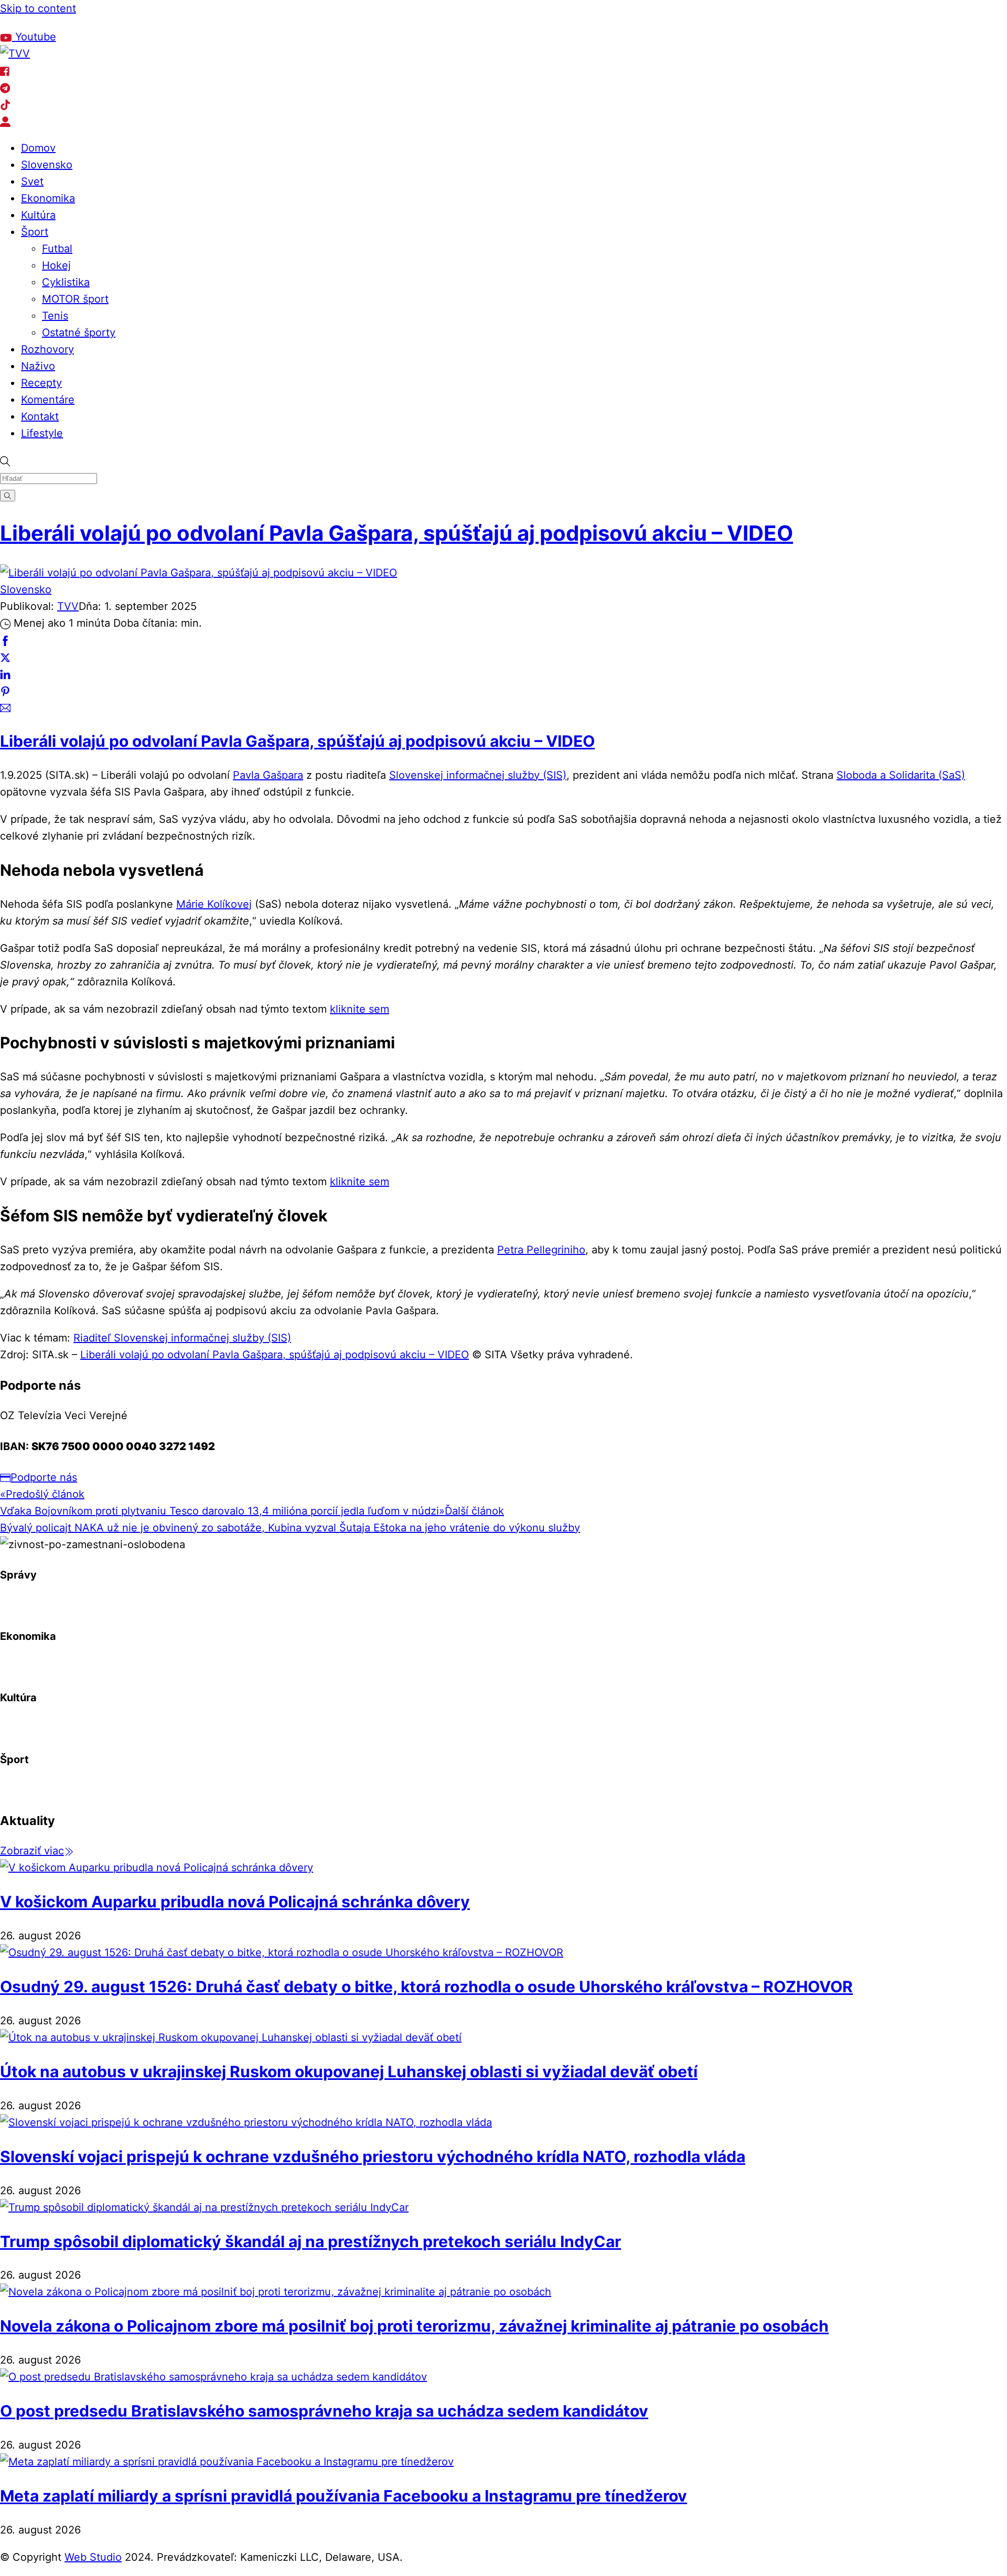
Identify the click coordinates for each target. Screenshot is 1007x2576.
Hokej (56, 265)
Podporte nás (44, 1477)
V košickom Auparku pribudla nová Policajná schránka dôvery (235, 1902)
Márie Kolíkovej (214, 904)
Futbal (57, 249)
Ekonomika (48, 198)
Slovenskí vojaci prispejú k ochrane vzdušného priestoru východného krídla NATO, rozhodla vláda (373, 2156)
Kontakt (40, 416)
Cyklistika (66, 282)
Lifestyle (42, 433)
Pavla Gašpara (268, 775)
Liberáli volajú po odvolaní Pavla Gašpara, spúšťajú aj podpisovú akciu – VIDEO (397, 533)
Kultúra (38, 215)
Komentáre (48, 400)
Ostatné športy (79, 332)
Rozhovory (47, 349)
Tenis (55, 316)
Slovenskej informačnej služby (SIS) (478, 775)
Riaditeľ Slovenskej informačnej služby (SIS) (182, 1338)
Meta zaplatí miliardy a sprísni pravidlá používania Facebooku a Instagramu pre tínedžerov (344, 2496)
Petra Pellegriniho (541, 1250)
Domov (38, 148)
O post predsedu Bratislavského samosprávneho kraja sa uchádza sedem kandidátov (324, 2411)
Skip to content (38, 8)
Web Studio (93, 2557)
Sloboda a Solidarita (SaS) (901, 775)
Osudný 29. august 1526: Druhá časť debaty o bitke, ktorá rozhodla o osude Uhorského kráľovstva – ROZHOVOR (426, 1987)
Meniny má (122, 22)
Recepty (41, 383)
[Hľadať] (8, 495)
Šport (35, 232)
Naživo (38, 366)
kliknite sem (360, 1009)
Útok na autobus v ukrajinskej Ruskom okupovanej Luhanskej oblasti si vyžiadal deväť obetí (349, 2071)
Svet (32, 181)
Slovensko (47, 165)
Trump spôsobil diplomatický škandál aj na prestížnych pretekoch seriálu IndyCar (310, 2241)
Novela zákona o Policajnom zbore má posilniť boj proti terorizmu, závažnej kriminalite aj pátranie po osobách (414, 2326)
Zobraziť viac (32, 1851)
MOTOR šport (75, 299)
